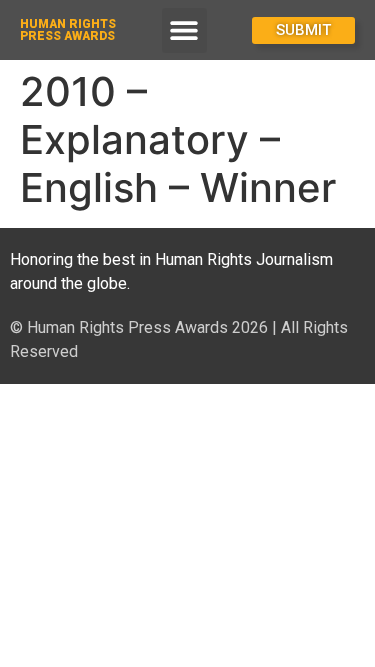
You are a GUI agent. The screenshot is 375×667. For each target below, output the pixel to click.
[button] (184, 30)
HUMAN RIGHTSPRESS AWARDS (68, 30)
